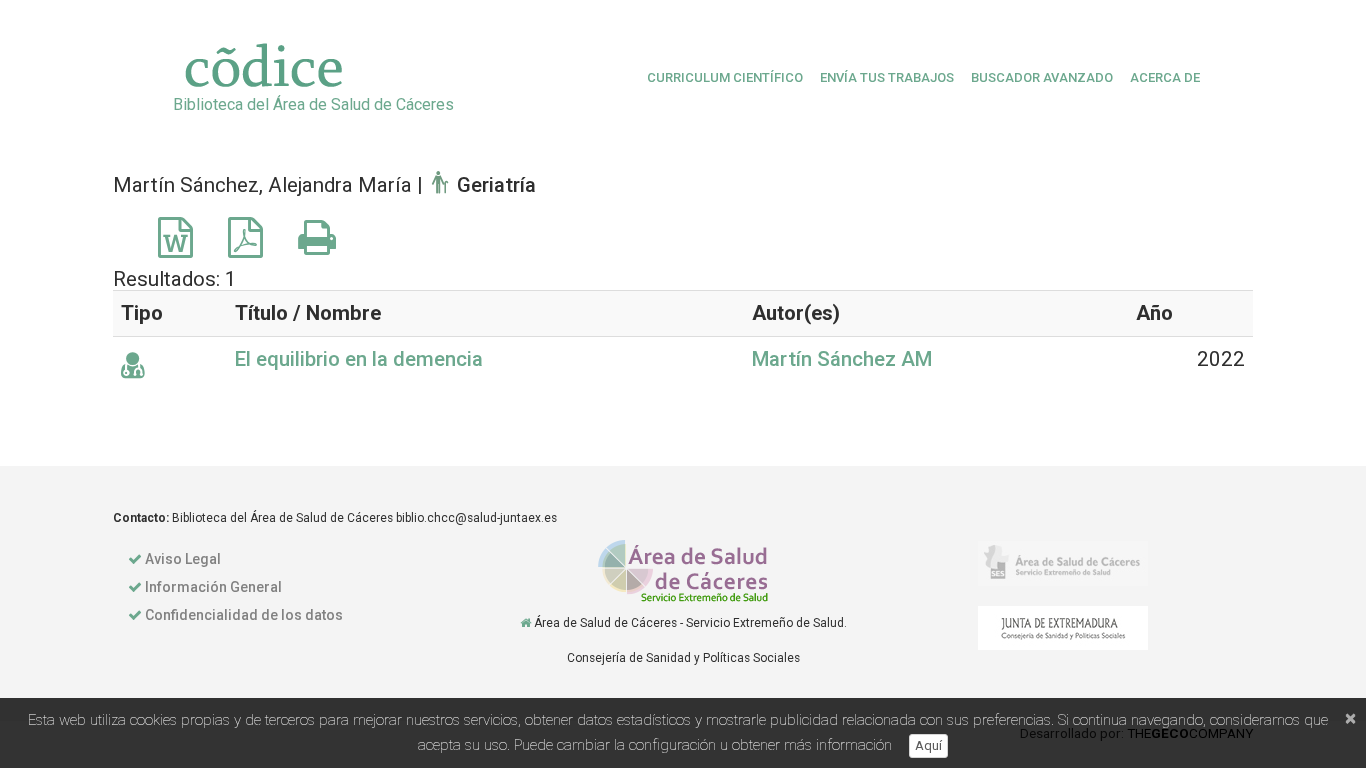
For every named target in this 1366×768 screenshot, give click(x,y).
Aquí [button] (928, 745)
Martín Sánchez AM (842, 359)
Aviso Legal (183, 559)
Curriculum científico (725, 77)
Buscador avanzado (1042, 77)
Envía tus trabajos (887, 77)
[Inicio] (525, 623)
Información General (213, 587)
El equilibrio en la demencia (359, 359)
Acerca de (1165, 77)
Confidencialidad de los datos (244, 615)
